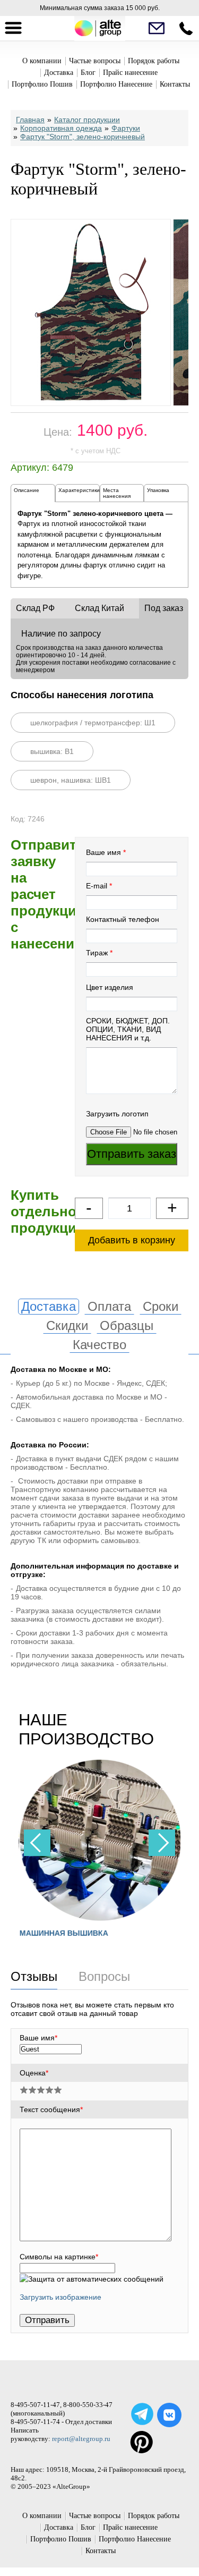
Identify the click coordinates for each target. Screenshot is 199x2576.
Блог (88, 73)
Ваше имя (103, 852)
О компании (42, 61)
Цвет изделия (110, 987)
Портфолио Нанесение (116, 84)
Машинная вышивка (63, 1933)
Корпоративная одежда (61, 128)
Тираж (97, 953)
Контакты (175, 84)
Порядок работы (154, 61)
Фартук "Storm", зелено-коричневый (83, 137)
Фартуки (126, 128)
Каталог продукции (87, 120)
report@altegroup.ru (81, 2439)
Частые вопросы (95, 61)
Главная (30, 120)
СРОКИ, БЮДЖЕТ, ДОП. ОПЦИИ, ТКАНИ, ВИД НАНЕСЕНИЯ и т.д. (128, 1029)
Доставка (59, 73)
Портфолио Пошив (42, 84)
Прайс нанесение (130, 73)
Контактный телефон (123, 919)
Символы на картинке (59, 2257)
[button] (162, 1843)
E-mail (97, 886)
